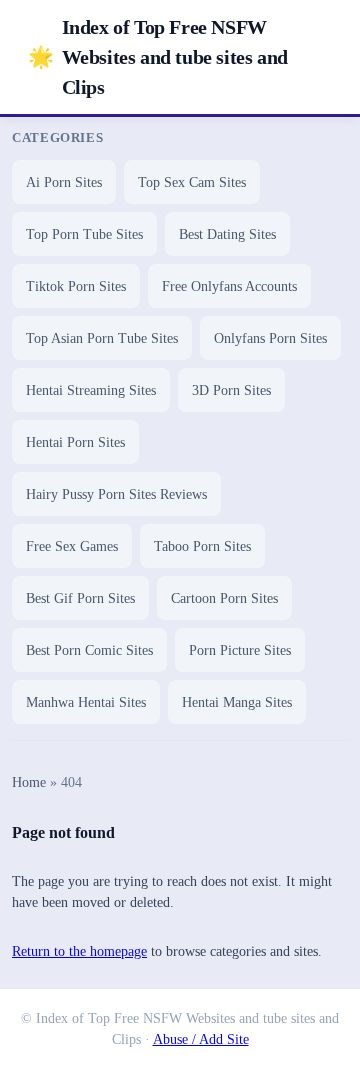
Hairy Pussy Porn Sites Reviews (116, 494)
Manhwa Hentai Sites (86, 702)
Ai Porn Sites (64, 182)
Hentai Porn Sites (75, 442)
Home (29, 782)
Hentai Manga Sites (237, 702)
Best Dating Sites (227, 234)
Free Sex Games (72, 546)
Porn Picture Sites (240, 650)
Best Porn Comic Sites (89, 650)
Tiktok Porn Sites (76, 286)
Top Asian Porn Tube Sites (102, 338)
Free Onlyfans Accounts (229, 286)
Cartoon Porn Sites (224, 598)
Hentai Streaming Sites (91, 390)
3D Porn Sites (231, 390)
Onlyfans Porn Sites (270, 338)
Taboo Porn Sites (202, 546)
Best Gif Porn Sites (80, 598)
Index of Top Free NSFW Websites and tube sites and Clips (158, 57)
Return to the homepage (79, 951)
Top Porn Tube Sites (84, 234)
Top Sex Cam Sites (192, 182)
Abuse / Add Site (201, 1039)
